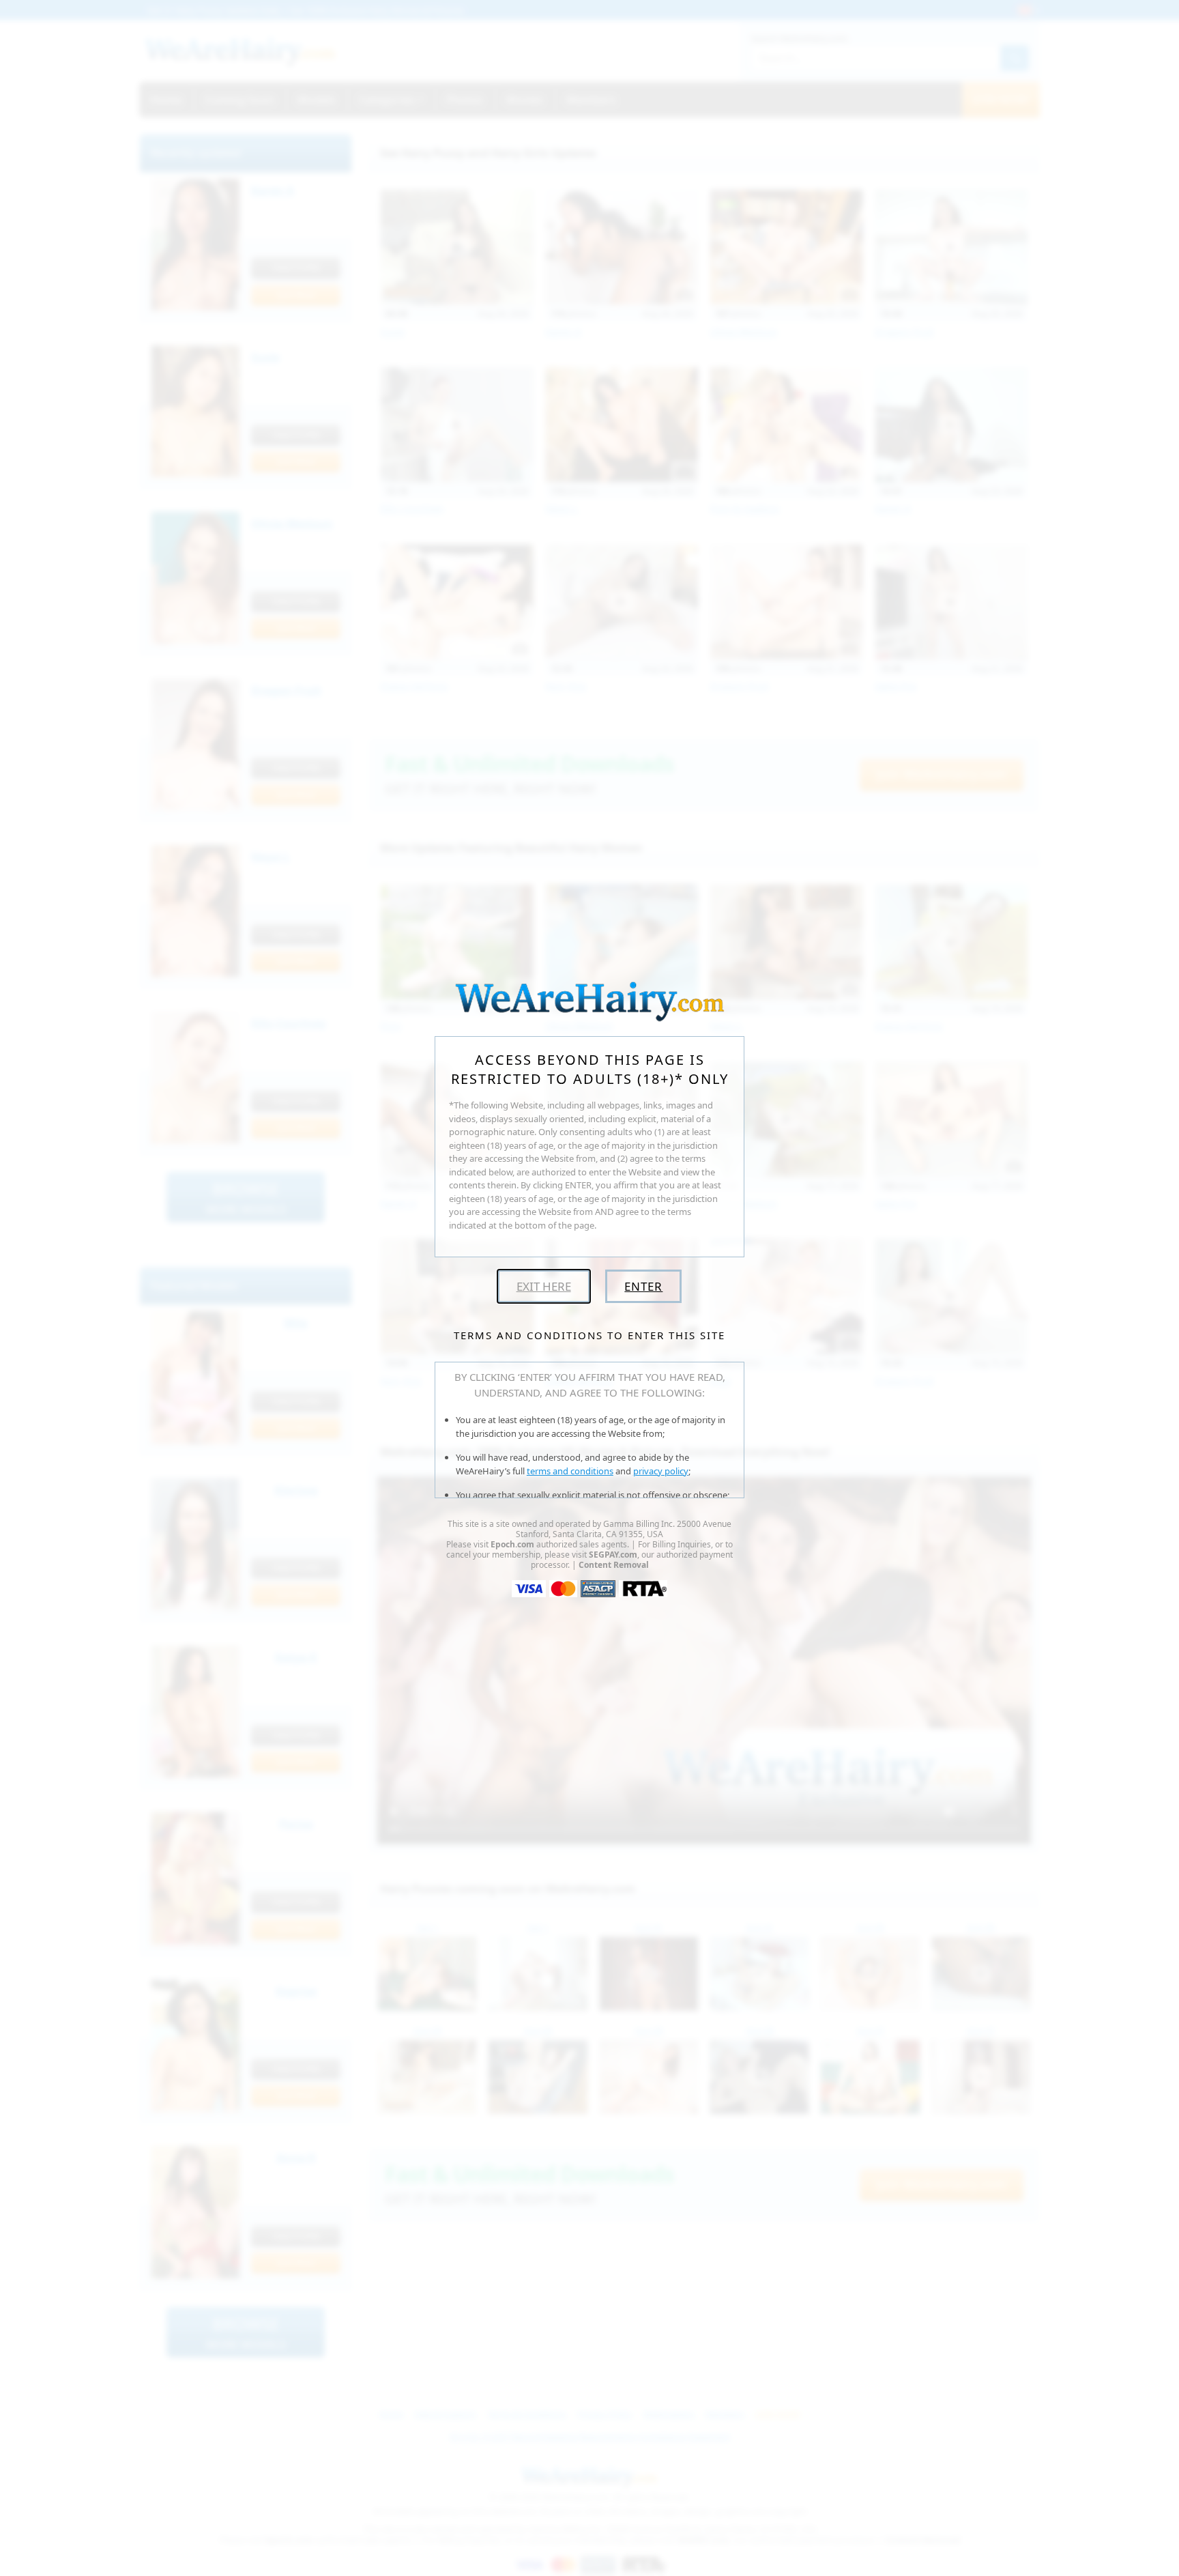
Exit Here (544, 1286)
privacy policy (661, 1471)
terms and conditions (570, 1471)
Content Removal (614, 1565)
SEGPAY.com (613, 1555)
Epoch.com (512, 1544)
